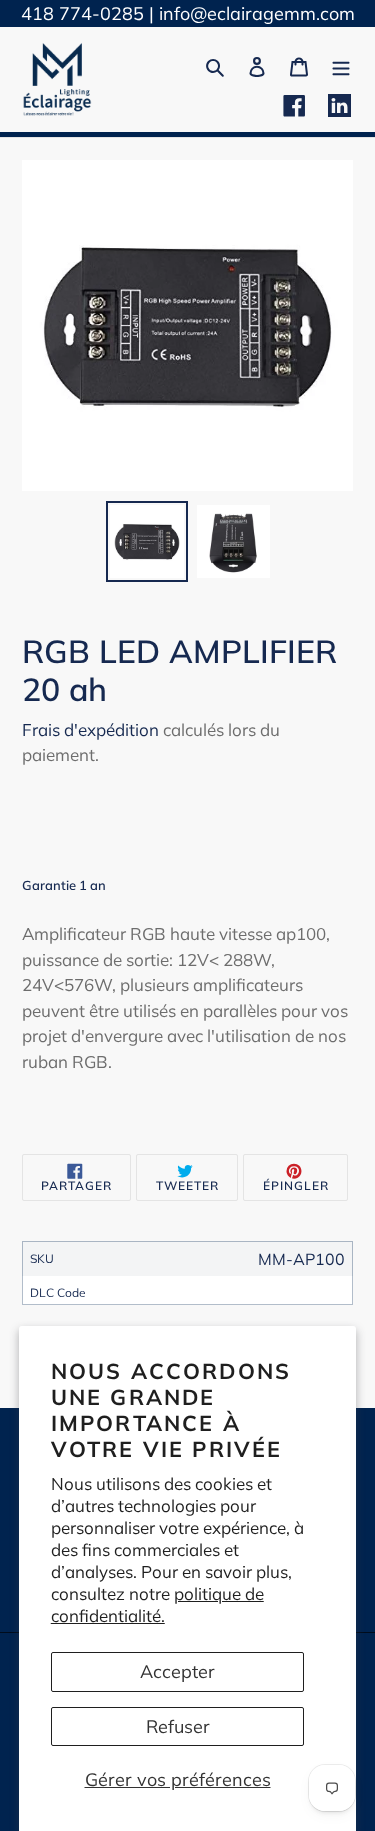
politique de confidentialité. (157, 1604)
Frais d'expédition (90, 729)
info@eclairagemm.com (257, 13)
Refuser (178, 1726)
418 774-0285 (82, 13)
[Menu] (341, 64)
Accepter (177, 1671)
